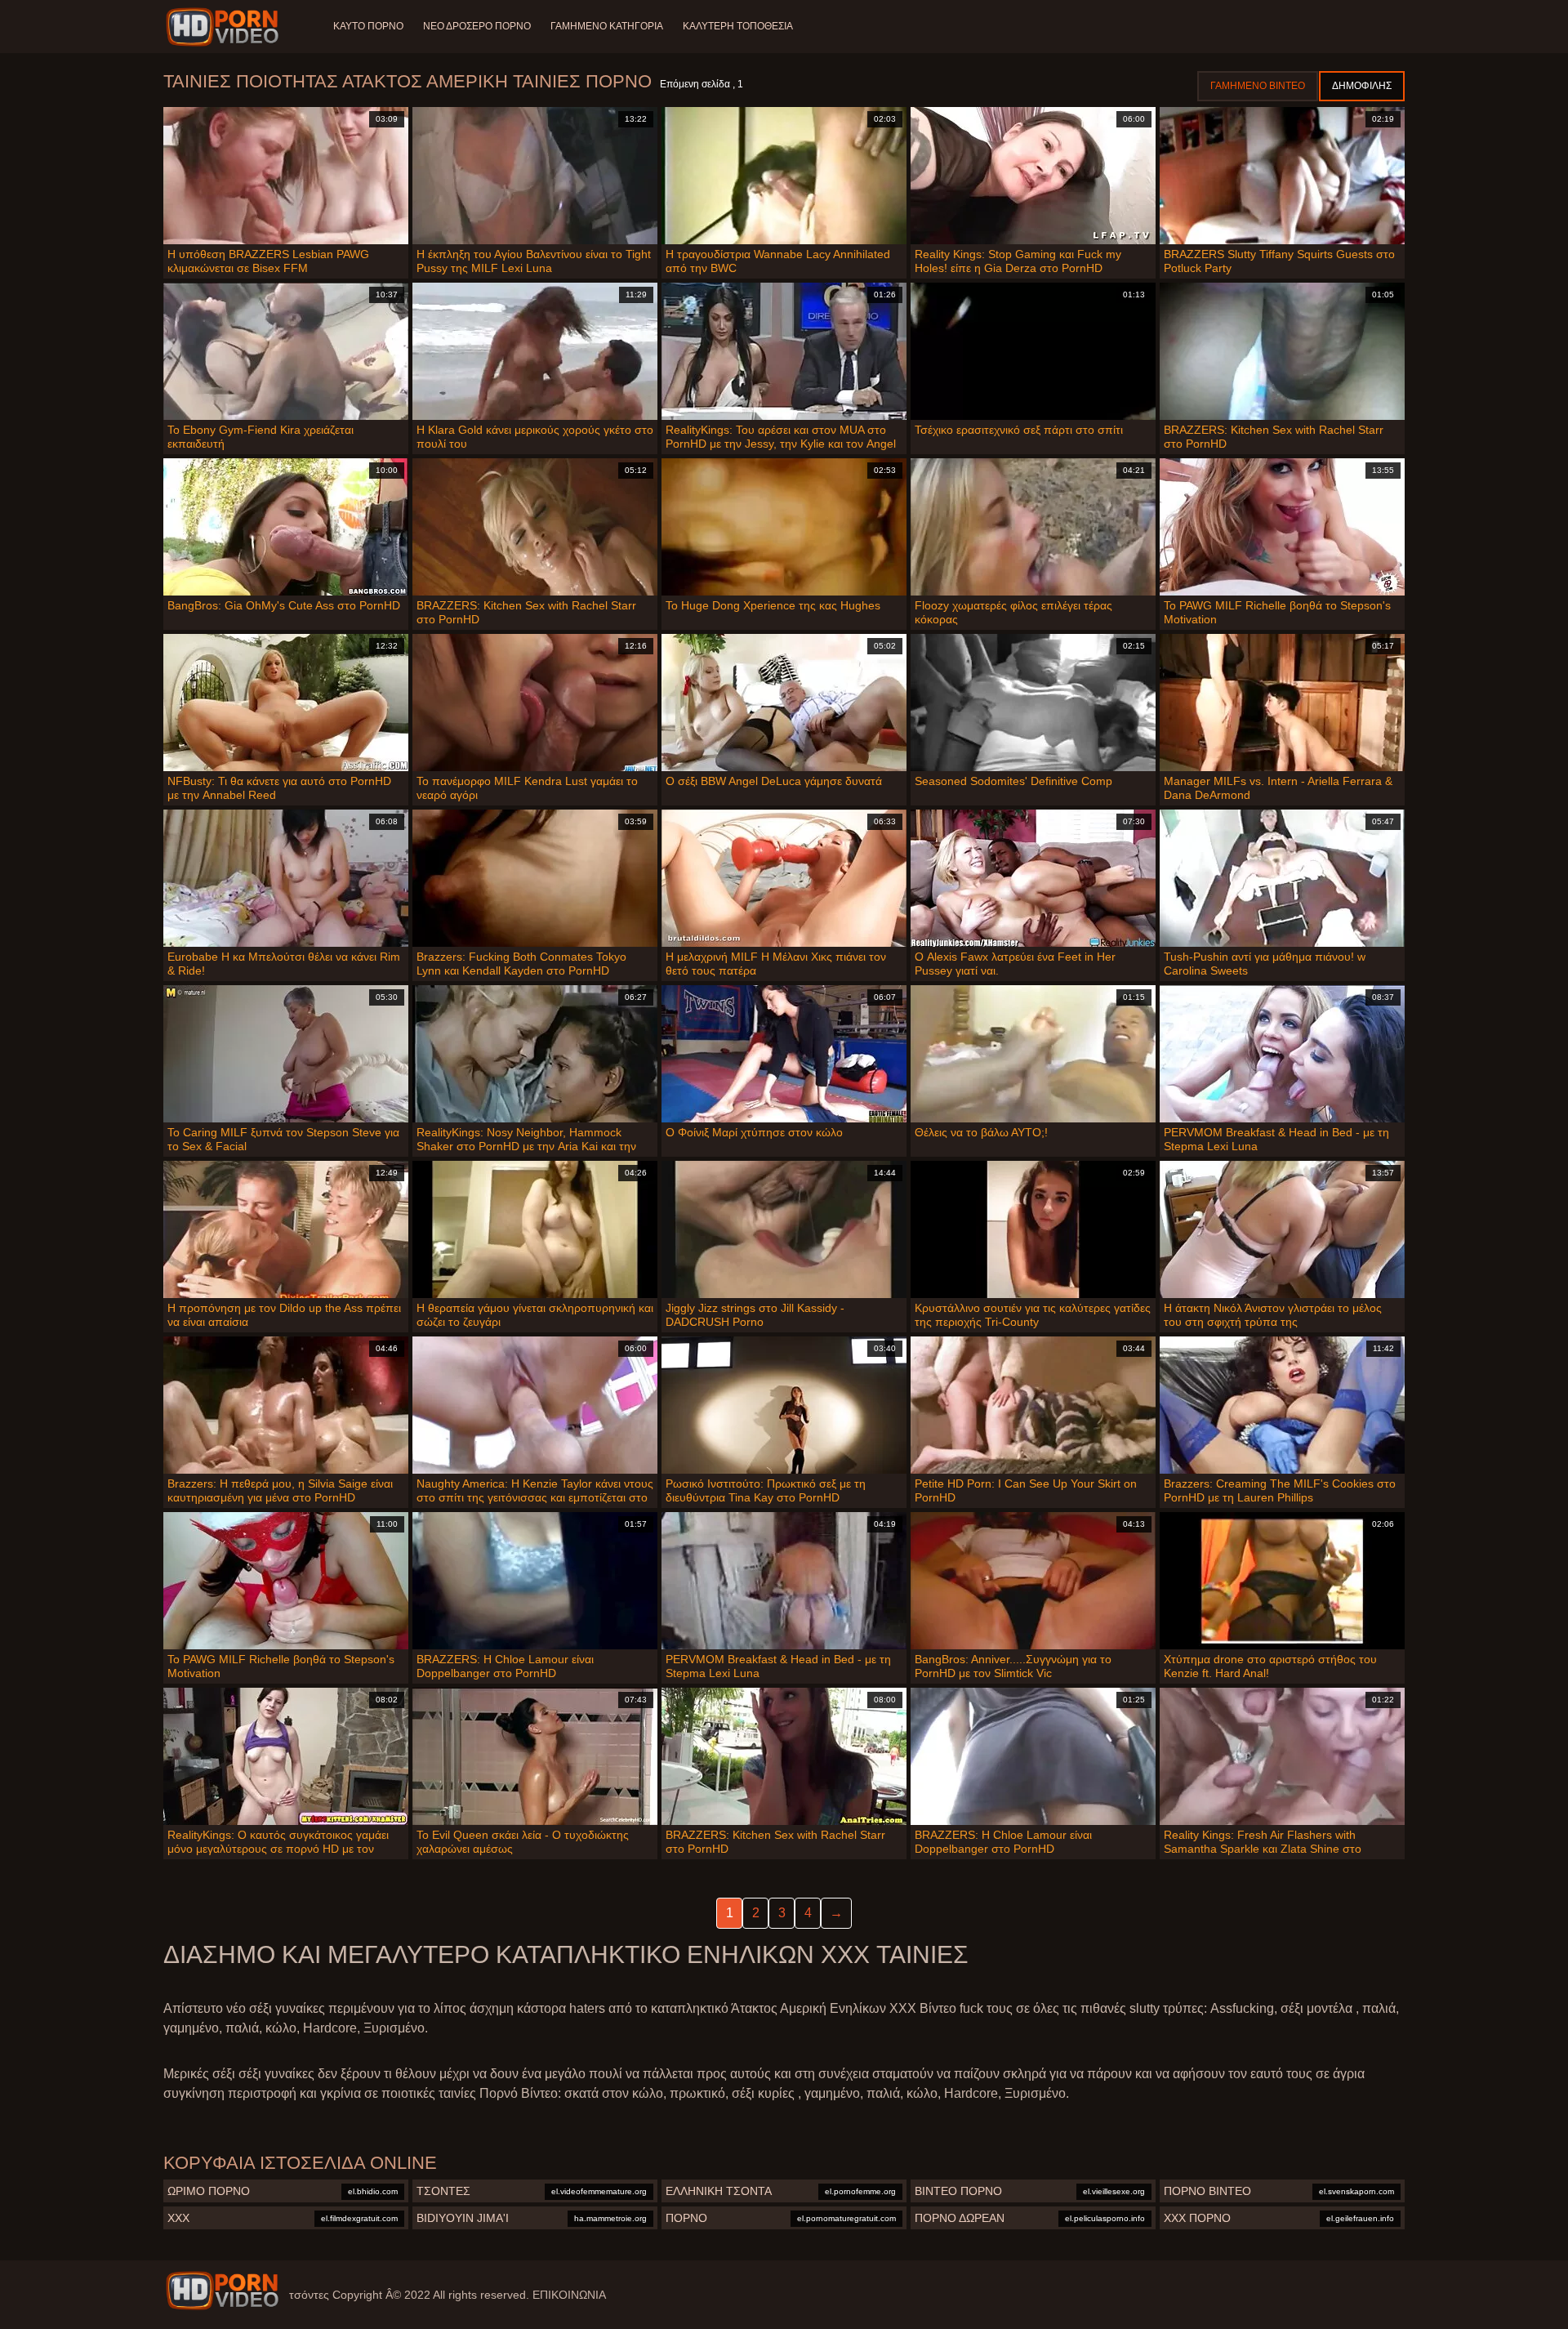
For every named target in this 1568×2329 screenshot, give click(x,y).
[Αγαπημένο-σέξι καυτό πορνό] (225, 27)
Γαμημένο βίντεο (1258, 86)
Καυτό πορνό (368, 26)
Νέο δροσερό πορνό (477, 26)
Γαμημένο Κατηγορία (607, 26)
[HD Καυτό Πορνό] (222, 2291)
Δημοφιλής (1362, 86)
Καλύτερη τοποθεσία (738, 26)
